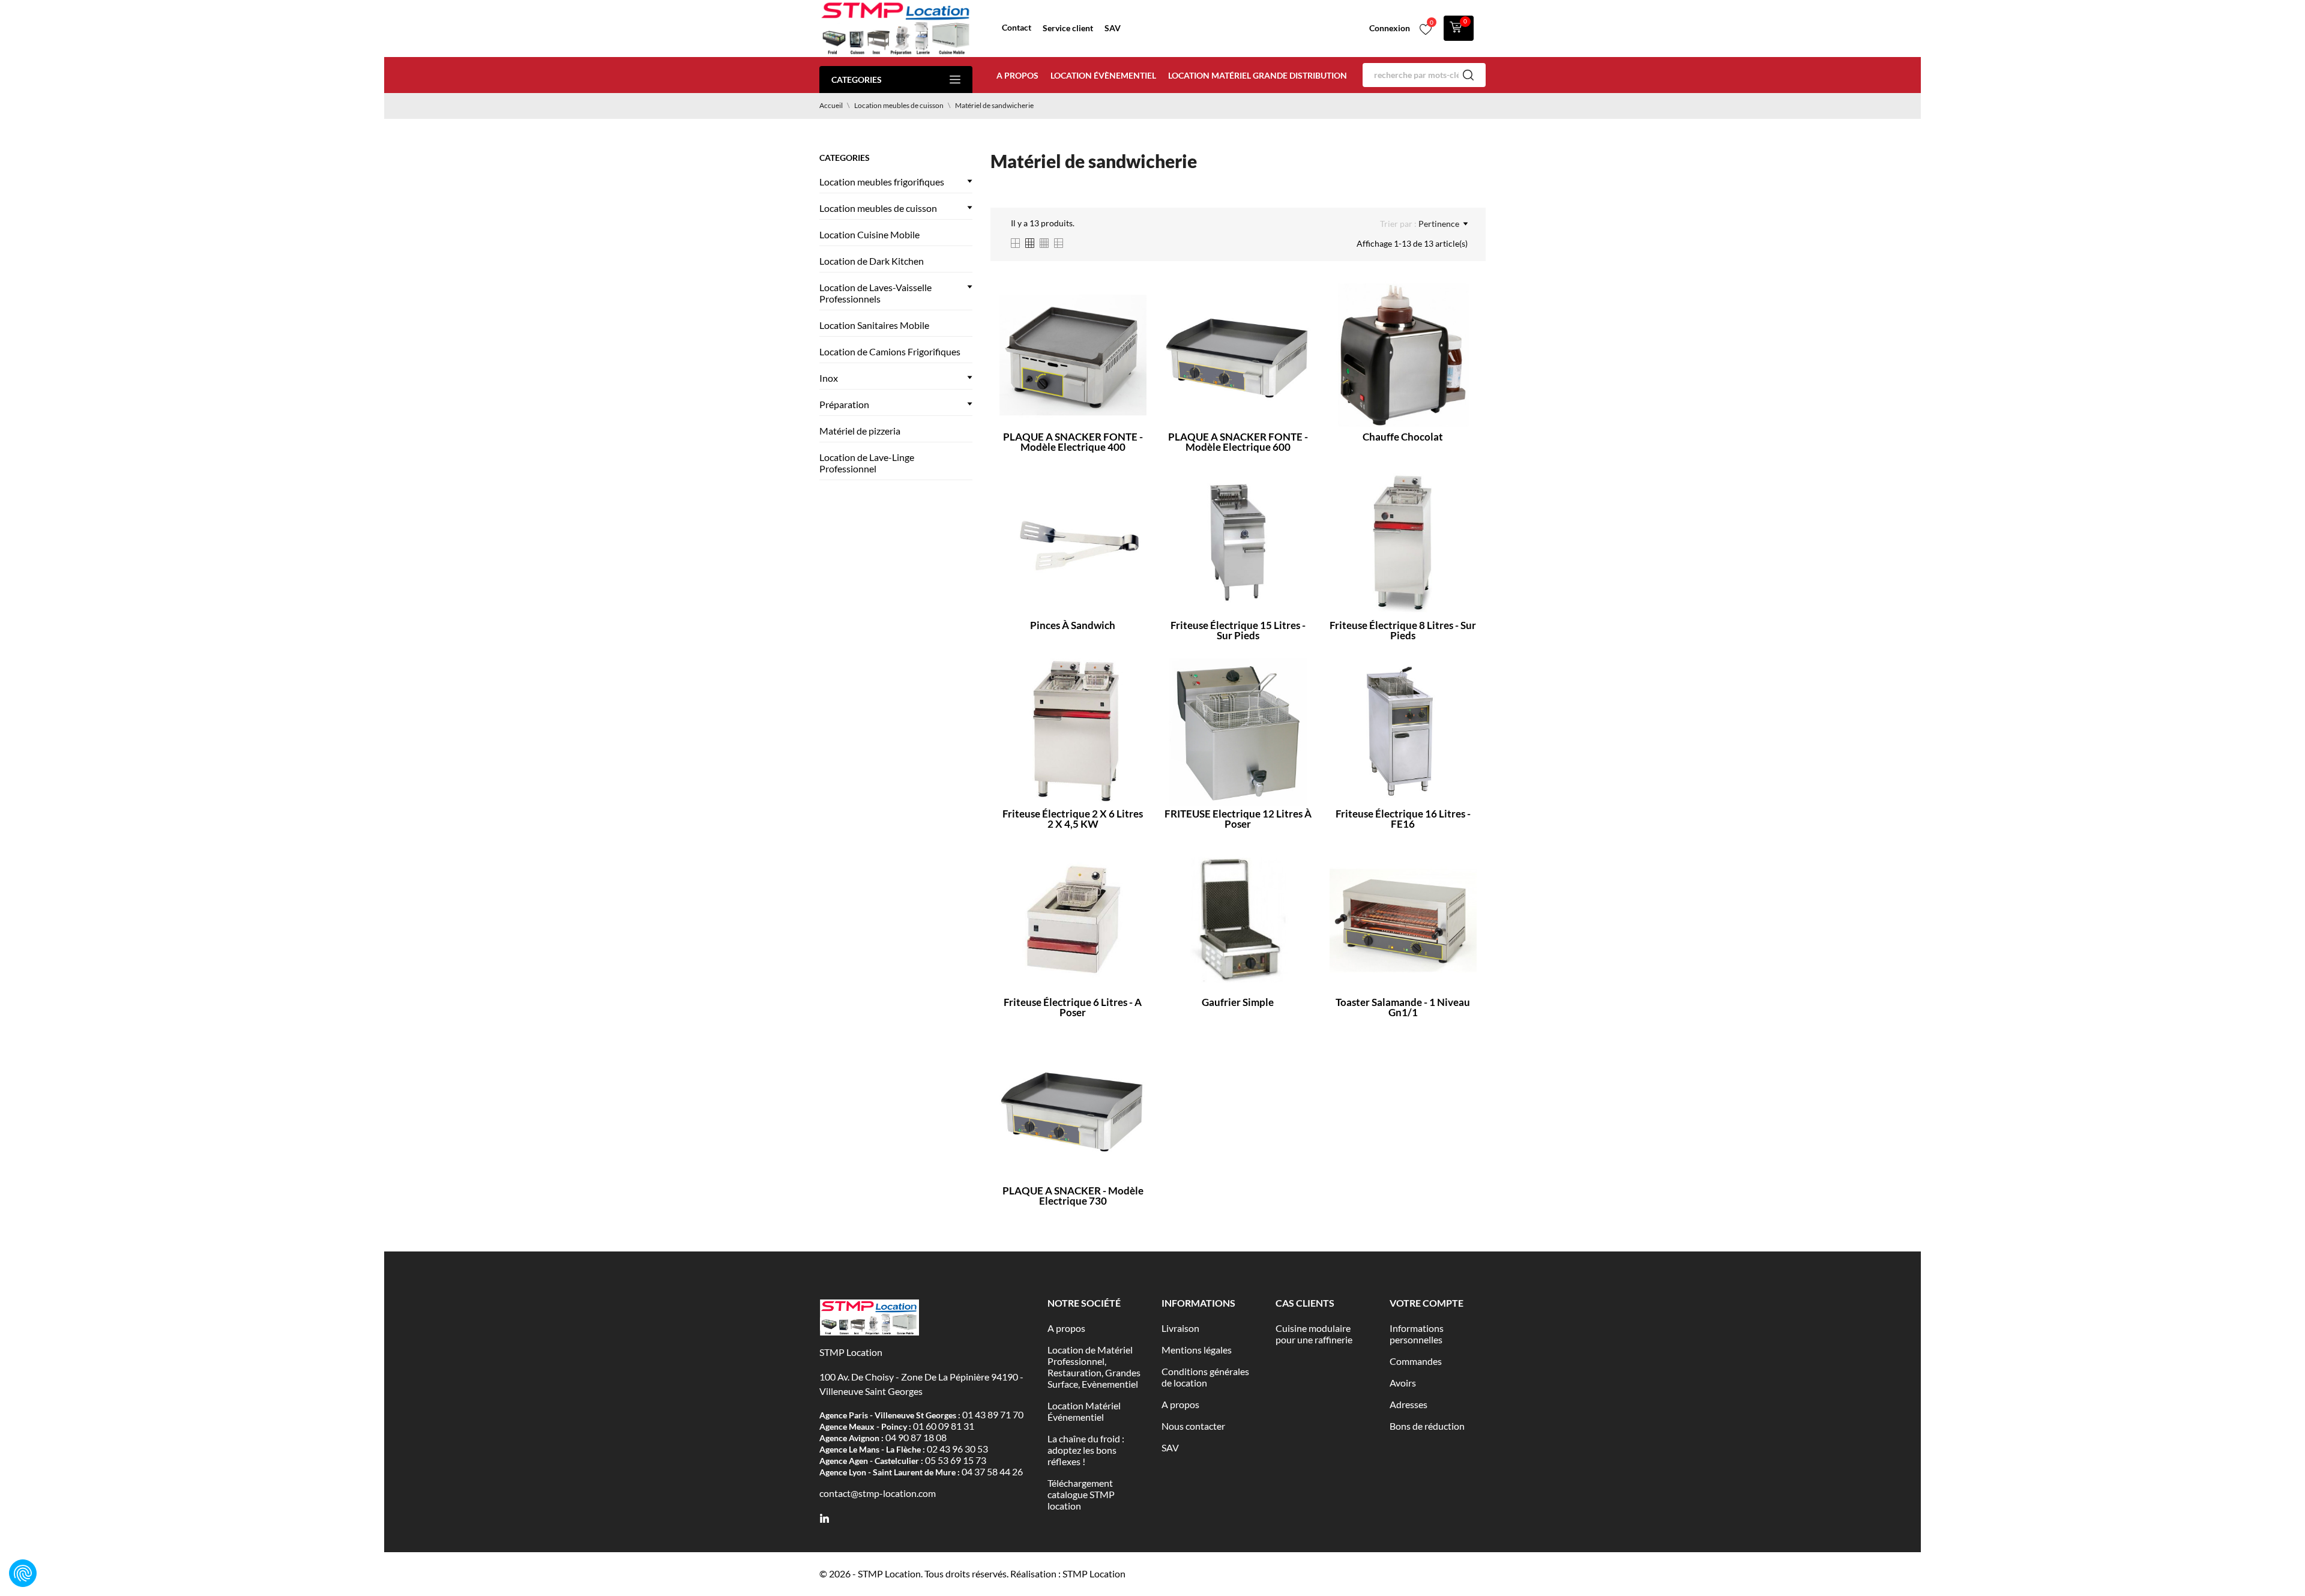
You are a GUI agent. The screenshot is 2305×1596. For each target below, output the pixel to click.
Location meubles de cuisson (878, 208)
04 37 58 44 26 (992, 1471)
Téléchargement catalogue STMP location (1081, 1494)
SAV (1113, 28)
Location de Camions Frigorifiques (890, 351)
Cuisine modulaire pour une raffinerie (1314, 1334)
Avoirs (1403, 1383)
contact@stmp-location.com (878, 1493)
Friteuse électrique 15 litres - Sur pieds (1238, 630)
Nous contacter (1193, 1426)
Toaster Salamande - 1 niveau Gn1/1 (1403, 1007)
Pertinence (1439, 224)
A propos (1017, 75)
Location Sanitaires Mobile (874, 325)
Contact (1017, 27)
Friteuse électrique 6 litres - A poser (1073, 1007)
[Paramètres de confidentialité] (23, 1573)
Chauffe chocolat (1403, 437)
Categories (857, 80)
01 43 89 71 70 (993, 1414)
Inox (829, 378)
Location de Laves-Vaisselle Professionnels (875, 293)
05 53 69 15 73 (956, 1460)
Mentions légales (1197, 1350)
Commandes (1416, 1361)
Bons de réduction (1427, 1426)
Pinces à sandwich (1073, 625)
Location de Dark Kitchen (872, 261)
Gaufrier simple (1238, 1002)
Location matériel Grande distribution (1258, 75)
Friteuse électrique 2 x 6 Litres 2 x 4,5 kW (1073, 819)
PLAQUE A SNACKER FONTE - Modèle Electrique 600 (1238, 442)
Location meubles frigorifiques (882, 182)
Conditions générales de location (1205, 1377)
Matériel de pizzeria (860, 431)
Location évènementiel (1103, 75)
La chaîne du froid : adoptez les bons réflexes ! (1086, 1450)
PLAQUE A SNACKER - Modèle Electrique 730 (1073, 1196)
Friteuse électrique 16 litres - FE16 (1403, 819)
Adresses (1409, 1404)
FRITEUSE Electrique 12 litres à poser (1238, 819)
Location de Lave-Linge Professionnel (867, 463)
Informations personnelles (1417, 1334)
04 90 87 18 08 (916, 1437)
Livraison (1180, 1328)
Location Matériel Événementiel (1084, 1411)
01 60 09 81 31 (944, 1426)
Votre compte (1427, 1303)
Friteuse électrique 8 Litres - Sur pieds (1403, 630)
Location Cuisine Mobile (869, 234)
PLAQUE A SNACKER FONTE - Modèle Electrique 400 (1073, 442)
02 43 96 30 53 (957, 1449)
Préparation (844, 404)
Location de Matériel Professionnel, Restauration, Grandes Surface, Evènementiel (1094, 1367)
